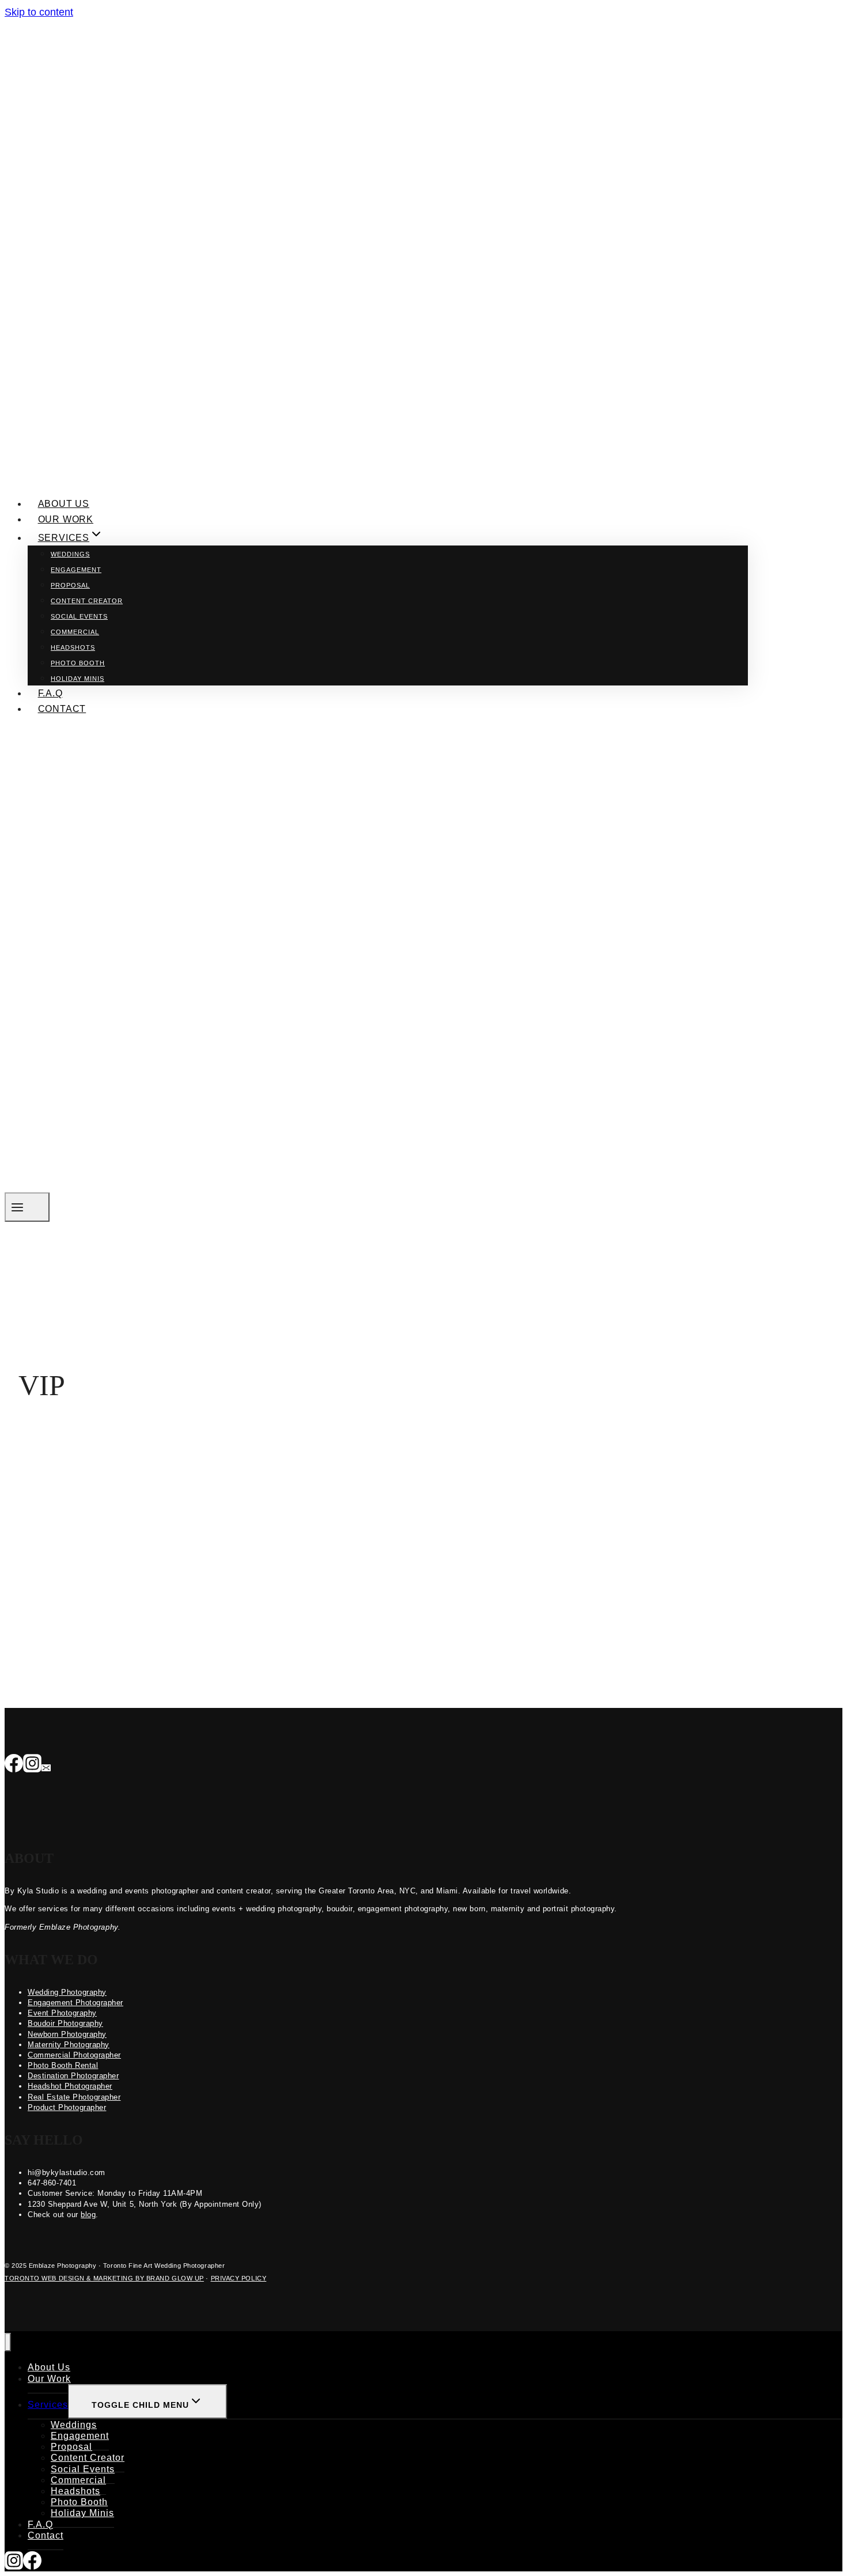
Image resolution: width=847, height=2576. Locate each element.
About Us (64, 504)
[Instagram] (32, 1764)
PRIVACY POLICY (239, 2278)
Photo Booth (78, 663)
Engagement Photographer (75, 2003)
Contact (62, 709)
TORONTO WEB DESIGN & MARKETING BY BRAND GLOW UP (104, 2278)
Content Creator (87, 601)
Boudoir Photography (65, 2023)
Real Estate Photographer (74, 2097)
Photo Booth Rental (63, 2065)
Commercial (75, 632)
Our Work (66, 519)
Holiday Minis (77, 679)
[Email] (46, 1764)
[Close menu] (8, 2342)
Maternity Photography (69, 2045)
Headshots (73, 647)
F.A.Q (50, 693)
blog (88, 2215)
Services (48, 2405)
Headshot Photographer (70, 2086)
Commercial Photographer (74, 2055)
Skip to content (39, 12)
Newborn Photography (67, 2034)
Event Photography (62, 2013)
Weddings (70, 554)
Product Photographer (67, 2107)
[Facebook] (14, 1764)
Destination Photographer (73, 2076)
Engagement (76, 570)
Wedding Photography (67, 1992)
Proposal (70, 585)
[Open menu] (27, 1207)
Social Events (79, 616)
